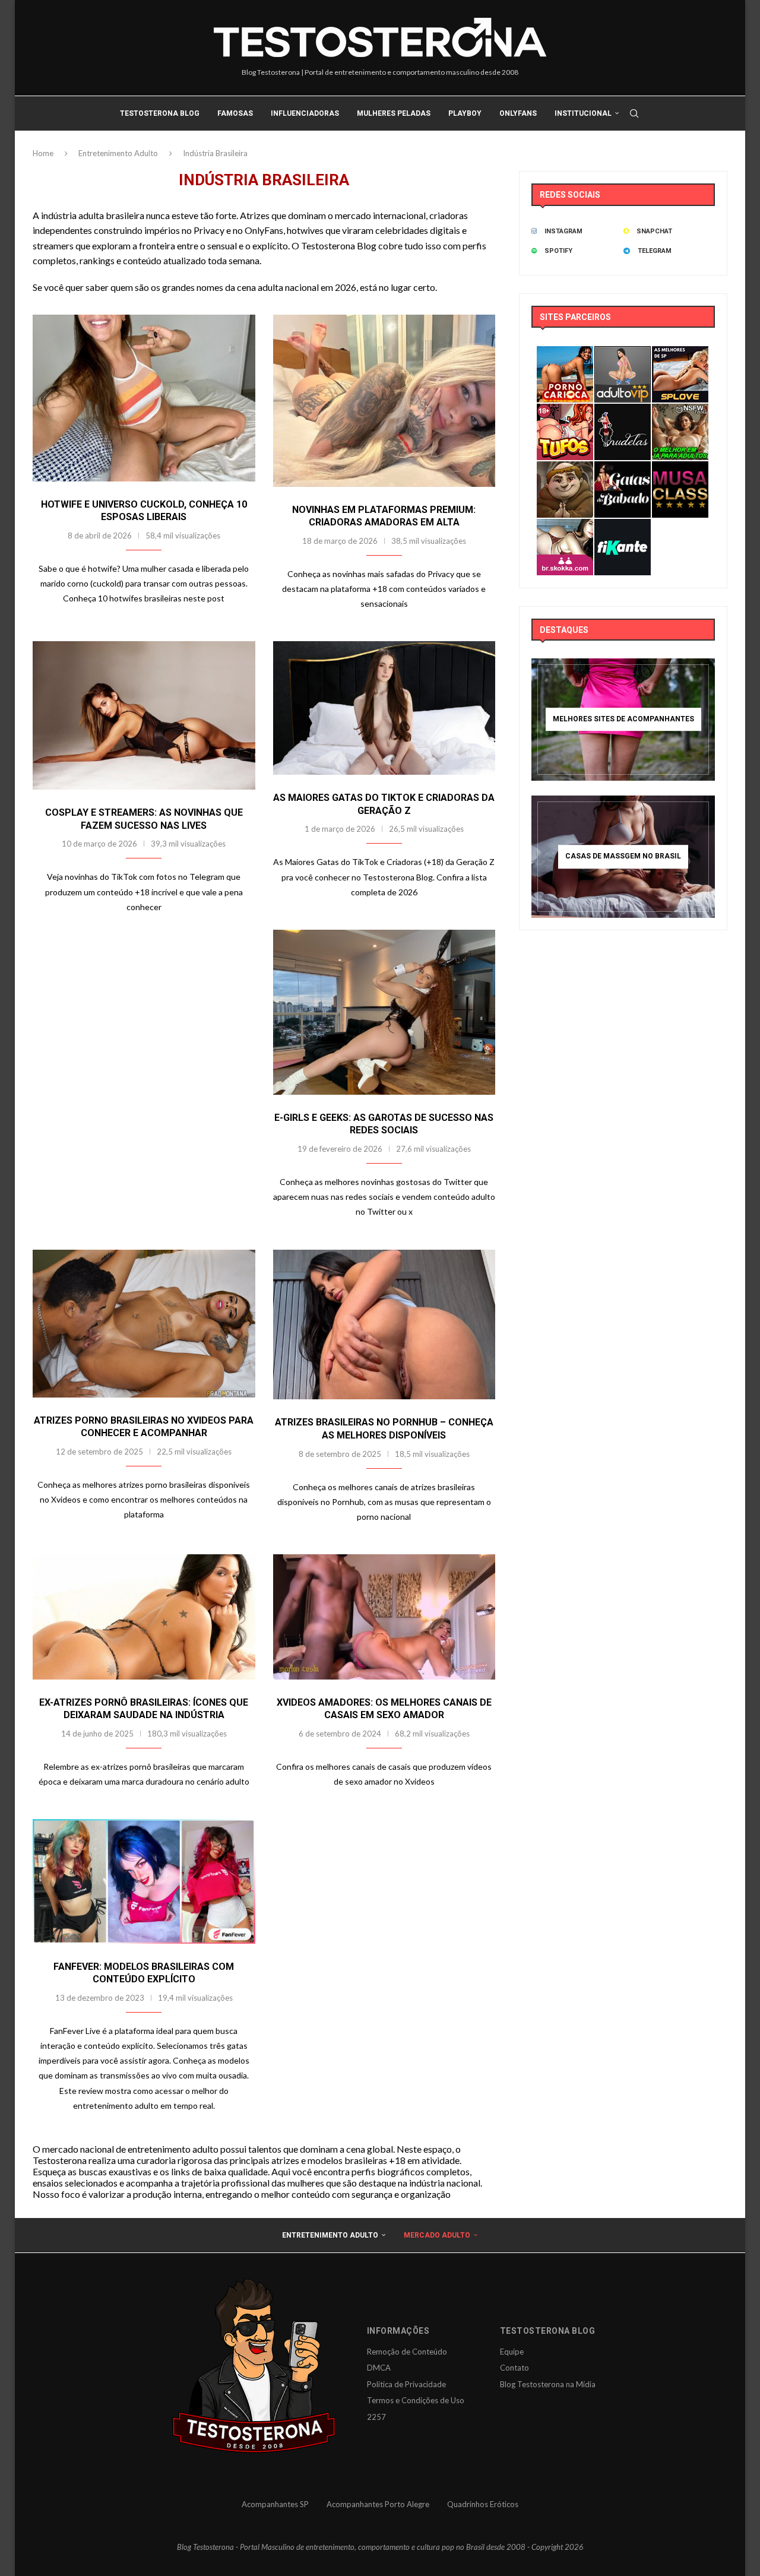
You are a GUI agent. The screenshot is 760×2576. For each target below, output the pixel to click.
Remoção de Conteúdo (407, 2352)
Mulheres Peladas (394, 113)
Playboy (465, 113)
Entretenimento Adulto (118, 153)
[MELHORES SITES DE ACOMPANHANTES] (623, 720)
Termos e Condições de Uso (416, 2400)
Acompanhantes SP (275, 2504)
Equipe (512, 2352)
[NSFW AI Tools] (680, 412)
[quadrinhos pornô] (565, 412)
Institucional (583, 113)
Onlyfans (518, 113)
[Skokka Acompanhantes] (565, 527)
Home (43, 153)
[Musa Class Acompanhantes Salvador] (680, 469)
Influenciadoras (305, 113)
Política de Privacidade (406, 2384)
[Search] (634, 113)
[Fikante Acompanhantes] (623, 527)
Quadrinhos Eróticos (483, 2504)
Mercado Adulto (437, 2235)
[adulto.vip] (623, 354)
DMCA (379, 2368)
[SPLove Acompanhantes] (680, 354)
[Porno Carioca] (565, 354)
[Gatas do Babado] (623, 469)
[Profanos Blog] (565, 469)
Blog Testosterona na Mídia (548, 2384)
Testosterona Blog (160, 113)
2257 (376, 2417)
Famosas (235, 113)
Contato (514, 2368)
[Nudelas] (623, 412)
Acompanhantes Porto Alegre (378, 2504)
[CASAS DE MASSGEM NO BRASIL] (623, 857)
